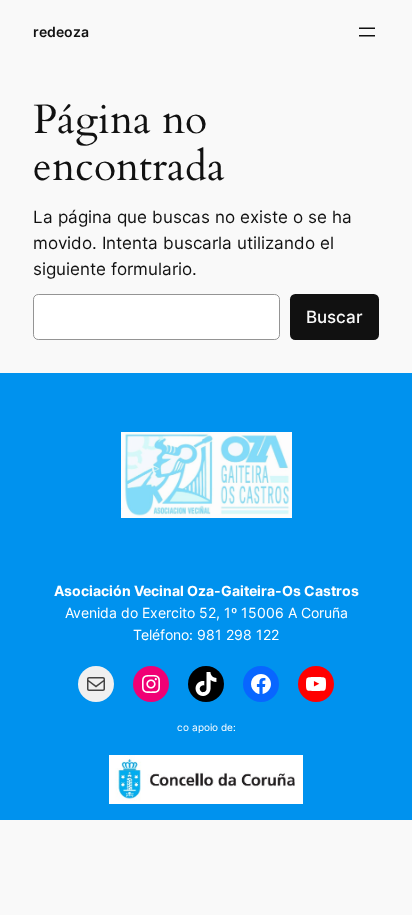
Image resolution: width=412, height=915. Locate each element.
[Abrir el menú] (367, 32)
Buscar (334, 317)
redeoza (61, 31)
